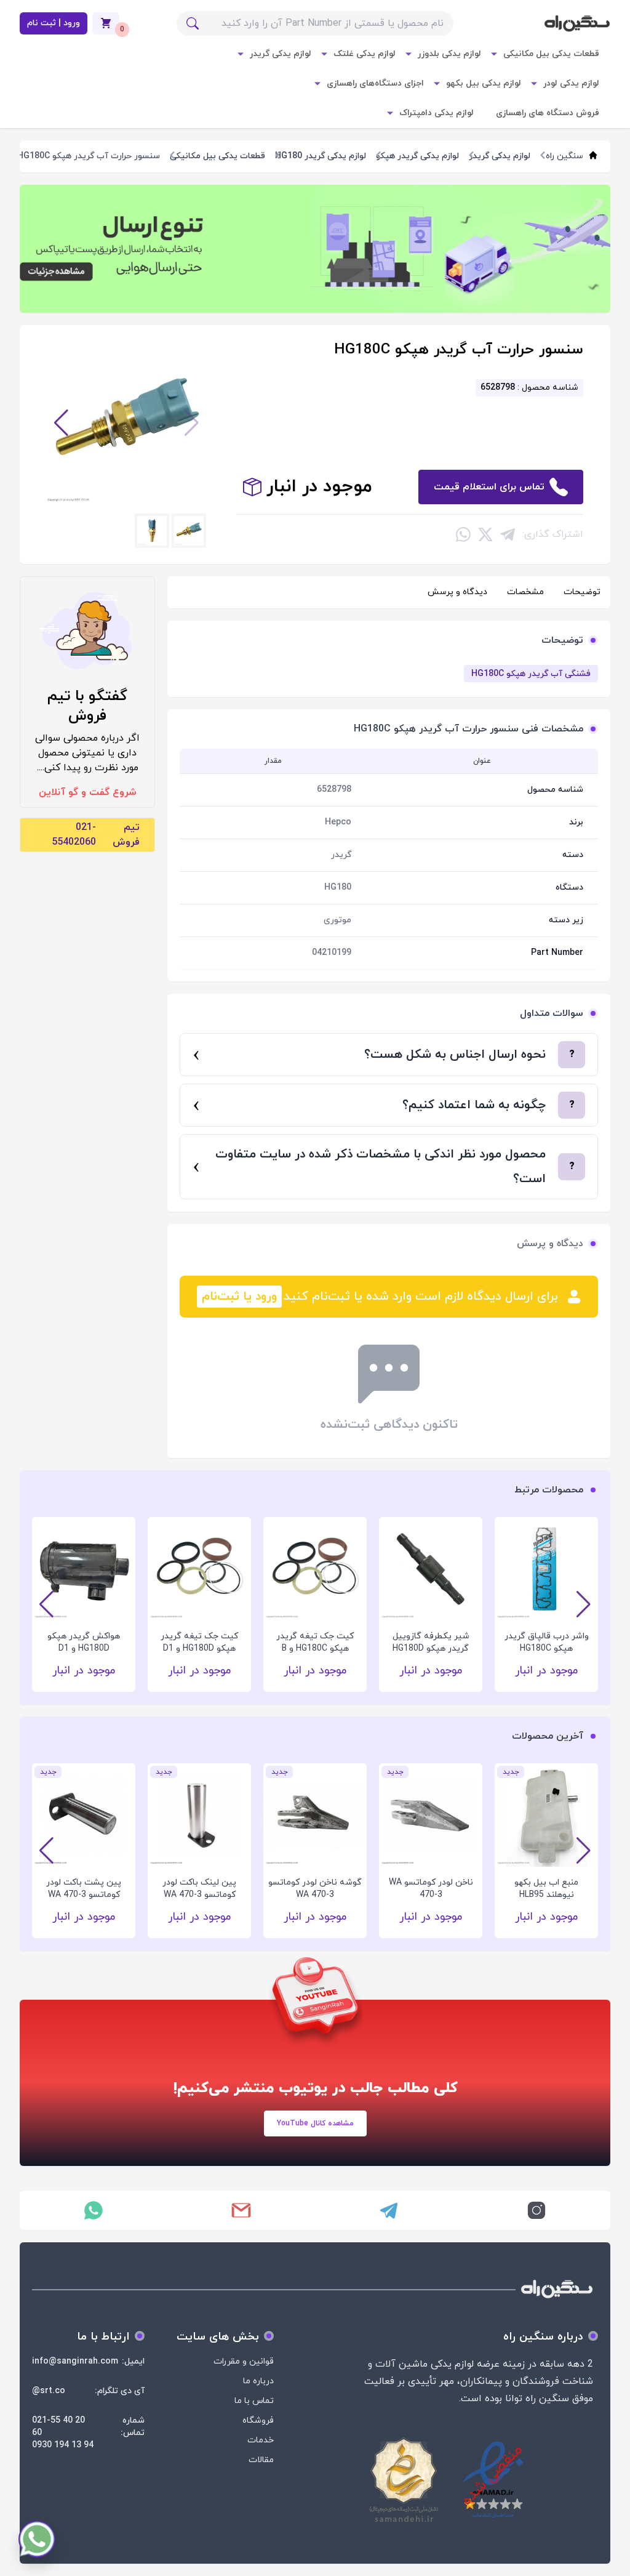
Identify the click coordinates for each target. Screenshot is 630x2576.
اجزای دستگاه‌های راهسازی (375, 83)
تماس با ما (254, 2401)
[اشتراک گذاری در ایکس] (485, 534)
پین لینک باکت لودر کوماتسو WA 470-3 (199, 1889)
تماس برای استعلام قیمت (489, 487)
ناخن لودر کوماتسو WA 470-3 (431, 1889)
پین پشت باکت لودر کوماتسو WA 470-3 (84, 1889)
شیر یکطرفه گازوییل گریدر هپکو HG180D (431, 1642)
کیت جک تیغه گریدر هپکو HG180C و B (315, 1642)
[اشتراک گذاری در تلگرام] (508, 534)
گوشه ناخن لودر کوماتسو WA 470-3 (315, 1889)
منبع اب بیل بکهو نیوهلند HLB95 (546, 1889)
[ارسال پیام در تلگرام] (389, 2210)
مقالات (261, 2460)
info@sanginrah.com (75, 2361)
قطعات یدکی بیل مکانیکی (551, 54)
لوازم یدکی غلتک (365, 54)
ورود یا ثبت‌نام (239, 1297)
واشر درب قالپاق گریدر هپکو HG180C (547, 1642)
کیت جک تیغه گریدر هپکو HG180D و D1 (199, 1642)
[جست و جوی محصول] (193, 23)
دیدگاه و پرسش (457, 592)
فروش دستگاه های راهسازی (548, 113)
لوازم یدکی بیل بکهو (484, 83)
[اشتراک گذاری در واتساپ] (463, 534)
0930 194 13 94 (63, 2445)
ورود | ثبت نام (54, 23)
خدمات (261, 2440)
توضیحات (582, 592)
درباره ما (258, 2381)
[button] (61, 423)
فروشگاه (258, 2421)
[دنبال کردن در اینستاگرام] (536, 2210)
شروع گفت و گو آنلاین (88, 792)
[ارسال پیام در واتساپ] (94, 2210)
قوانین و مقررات (244, 2361)
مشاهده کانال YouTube (315, 2123)
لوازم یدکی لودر (571, 83)
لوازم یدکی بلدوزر (449, 54)
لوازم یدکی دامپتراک (437, 113)
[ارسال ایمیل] (241, 2210)
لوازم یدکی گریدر (281, 54)
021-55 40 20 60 (58, 2427)
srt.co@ (49, 2391)
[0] (106, 23)
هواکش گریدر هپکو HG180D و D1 (84, 1642)
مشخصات (525, 592)
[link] (315, 249)
